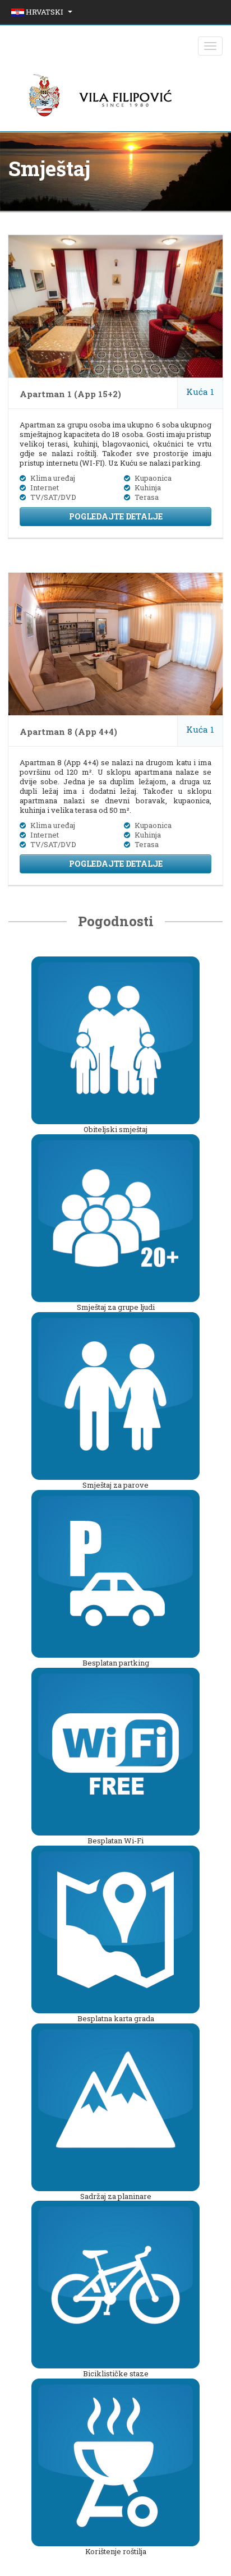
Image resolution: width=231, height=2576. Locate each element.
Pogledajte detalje (116, 516)
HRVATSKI (45, 12)
